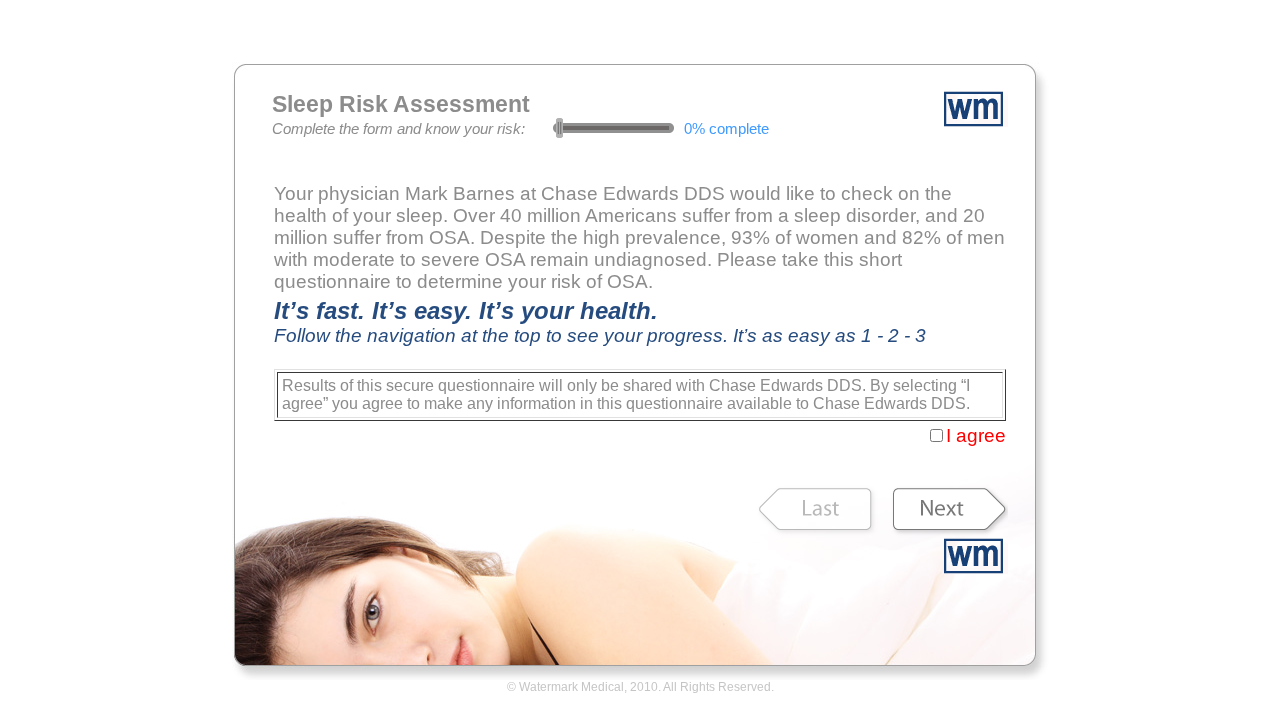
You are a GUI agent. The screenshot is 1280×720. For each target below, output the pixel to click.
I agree (976, 435)
